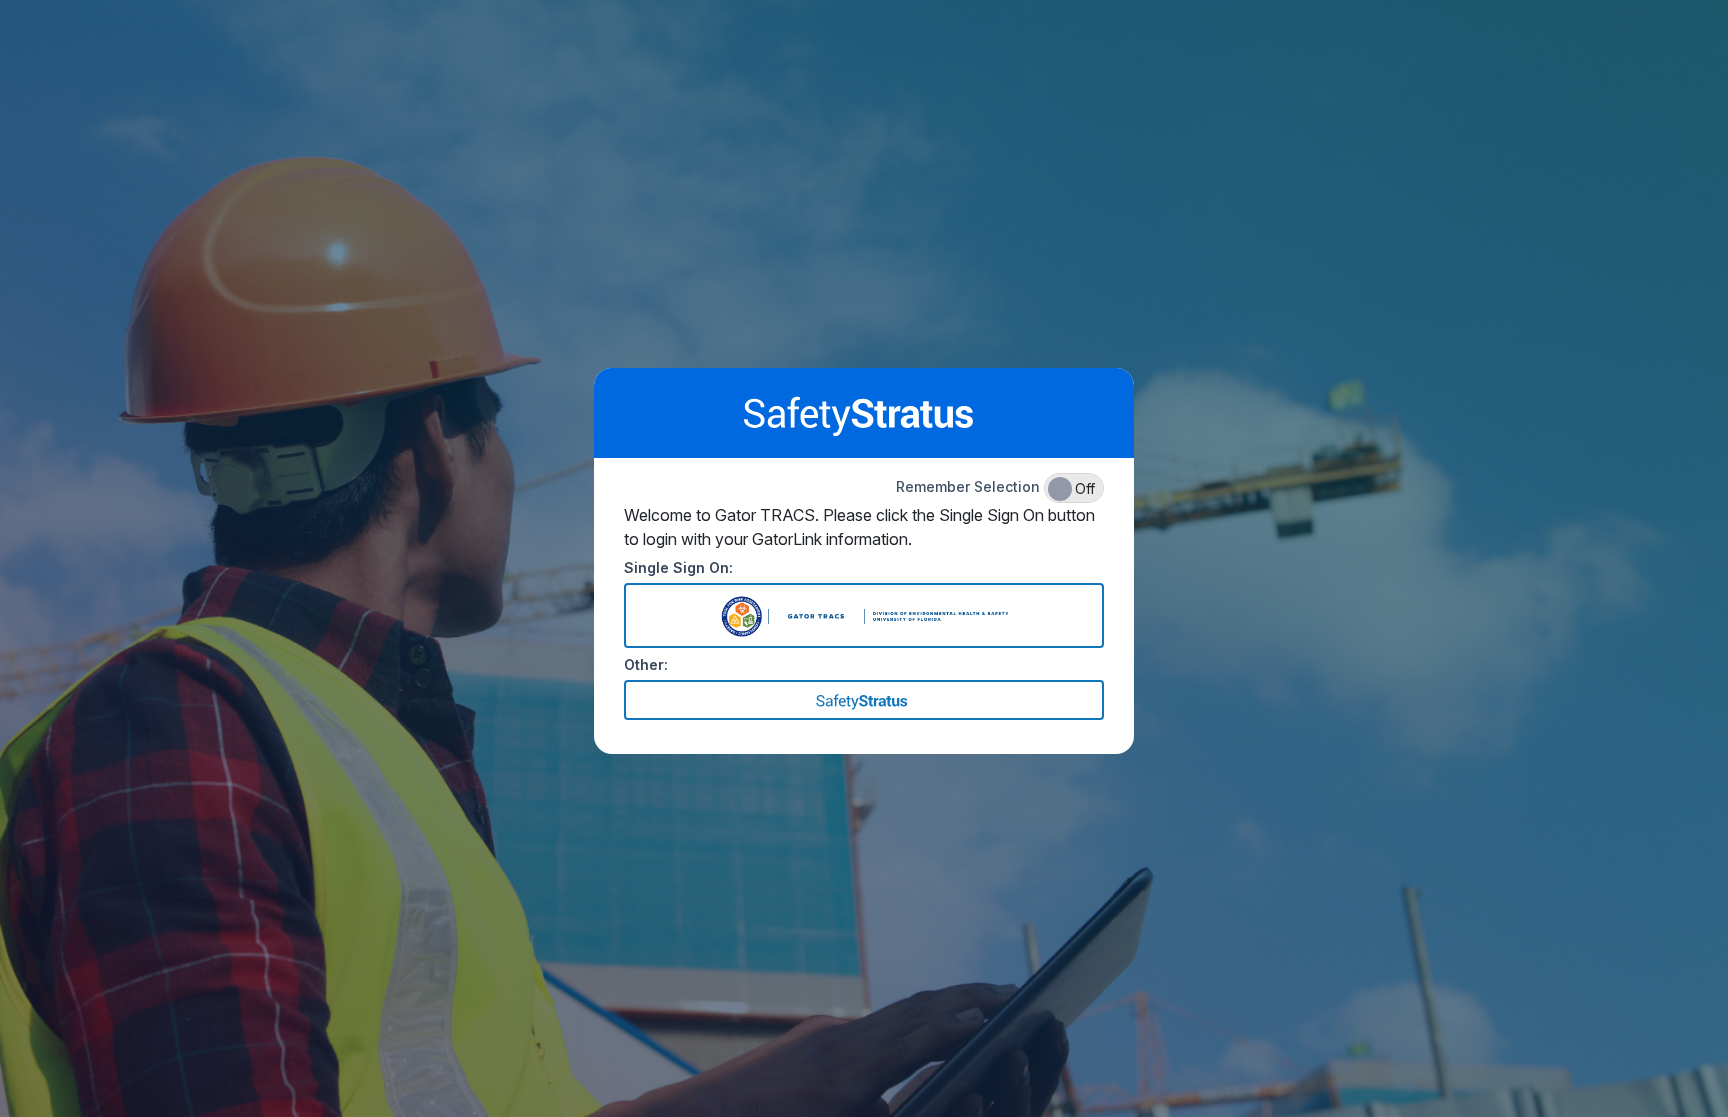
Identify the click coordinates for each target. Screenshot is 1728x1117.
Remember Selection (995, 487)
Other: (646, 664)
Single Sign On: (678, 567)
